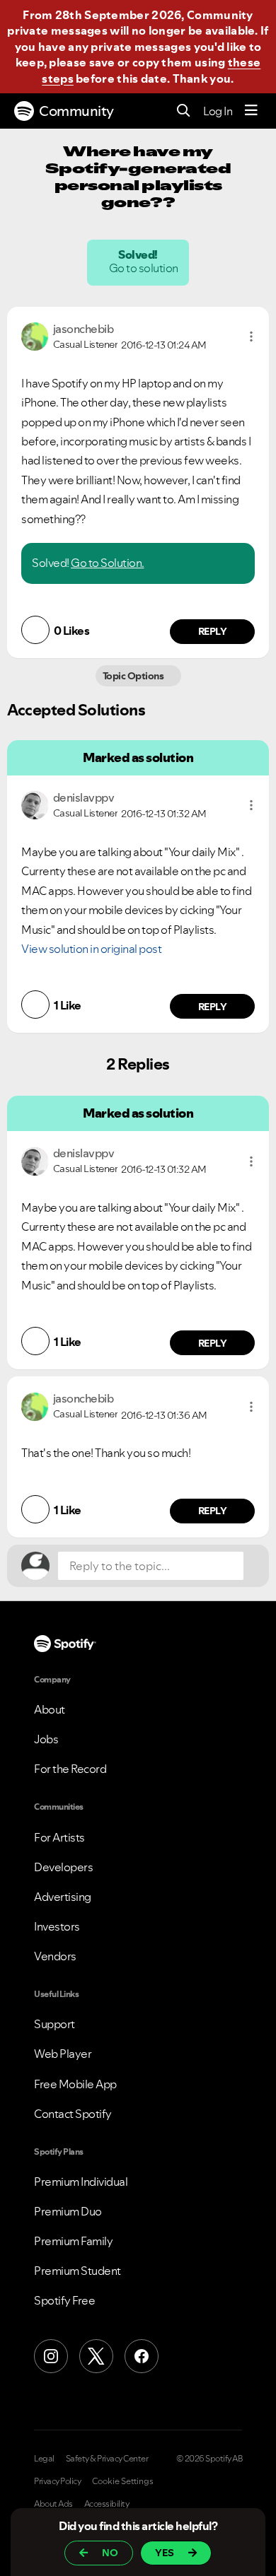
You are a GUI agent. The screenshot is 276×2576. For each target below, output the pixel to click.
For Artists (59, 1837)
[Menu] (251, 111)
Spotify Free (64, 2300)
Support (54, 2024)
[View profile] (35, 335)
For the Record (70, 1769)
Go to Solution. (108, 563)
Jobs (46, 1739)
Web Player (63, 2054)
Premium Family (73, 2241)
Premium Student (77, 2271)
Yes (165, 2553)
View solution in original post (91, 949)
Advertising (63, 1897)
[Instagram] (51, 2356)
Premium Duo (68, 2211)
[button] (251, 336)
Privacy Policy (57, 2481)
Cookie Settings (123, 2481)
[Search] (184, 111)
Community (76, 111)
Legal (44, 2459)
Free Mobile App (75, 2084)
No (110, 2553)
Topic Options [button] (134, 676)
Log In (218, 111)
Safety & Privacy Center (107, 2459)
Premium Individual (81, 2182)
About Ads (53, 2504)
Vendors (55, 1956)
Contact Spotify (73, 2114)
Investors (57, 1926)
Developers (63, 1867)
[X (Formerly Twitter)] (96, 2356)
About (50, 1709)
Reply (213, 631)
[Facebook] (142, 2356)
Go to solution (144, 268)
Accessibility (107, 2504)
